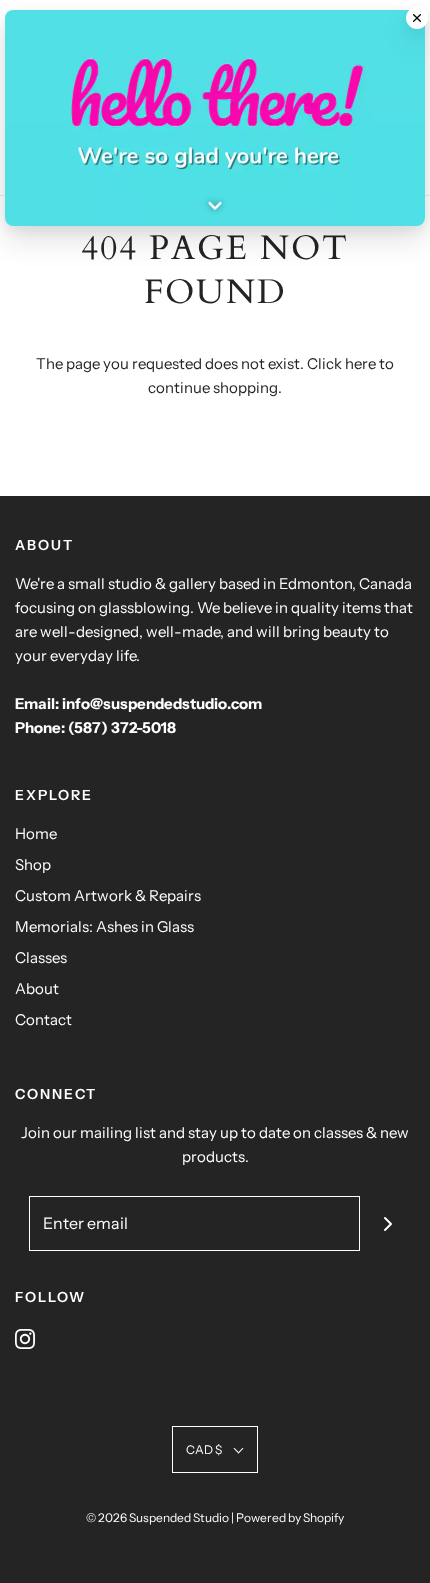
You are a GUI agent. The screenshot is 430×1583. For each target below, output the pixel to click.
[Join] (387, 1223)
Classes (41, 957)
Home (36, 833)
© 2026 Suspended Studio (157, 1517)
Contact (43, 1019)
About (37, 988)
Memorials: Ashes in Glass (104, 926)
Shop (33, 864)
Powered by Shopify (290, 1517)
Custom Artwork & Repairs (108, 895)
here (360, 363)
